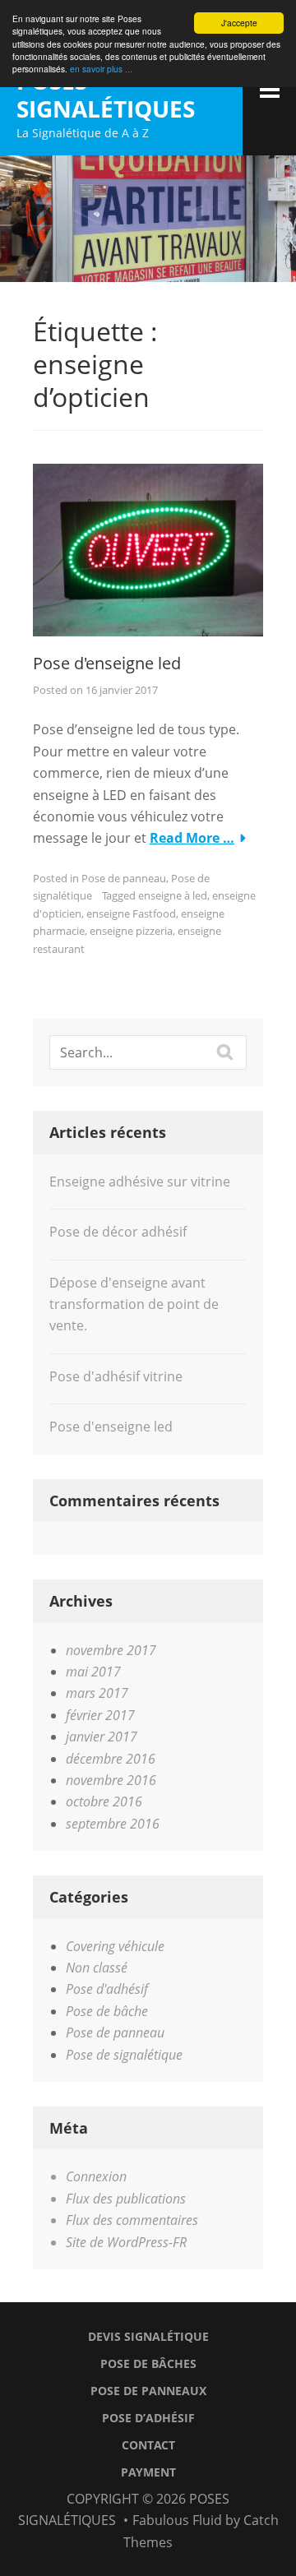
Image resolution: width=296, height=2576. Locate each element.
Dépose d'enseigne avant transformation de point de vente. (134, 1304)
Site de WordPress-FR (126, 2242)
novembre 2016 (111, 1780)
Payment (148, 2472)
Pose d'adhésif (107, 1989)
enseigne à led (173, 895)
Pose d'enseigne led (107, 663)
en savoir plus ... (101, 69)
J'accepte (239, 23)
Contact (148, 2445)
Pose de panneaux (148, 2391)
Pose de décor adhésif (118, 1232)
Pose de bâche (107, 2011)
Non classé (97, 1968)
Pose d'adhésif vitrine (116, 1376)
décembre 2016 (111, 1759)
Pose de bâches (148, 2363)
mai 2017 (93, 1672)
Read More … (192, 838)
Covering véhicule (115, 1946)
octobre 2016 (104, 1801)
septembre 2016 (113, 1824)
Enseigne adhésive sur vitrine (140, 1182)
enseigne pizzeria (131, 931)
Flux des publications (126, 2199)
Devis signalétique (148, 2336)
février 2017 (100, 1715)
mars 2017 (97, 1693)
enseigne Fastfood (131, 913)
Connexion (96, 2176)
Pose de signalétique (124, 2055)
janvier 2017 (102, 1737)
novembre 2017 (111, 1650)
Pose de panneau (124, 878)
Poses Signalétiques (106, 95)
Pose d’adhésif (148, 2418)
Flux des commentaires (132, 2220)
